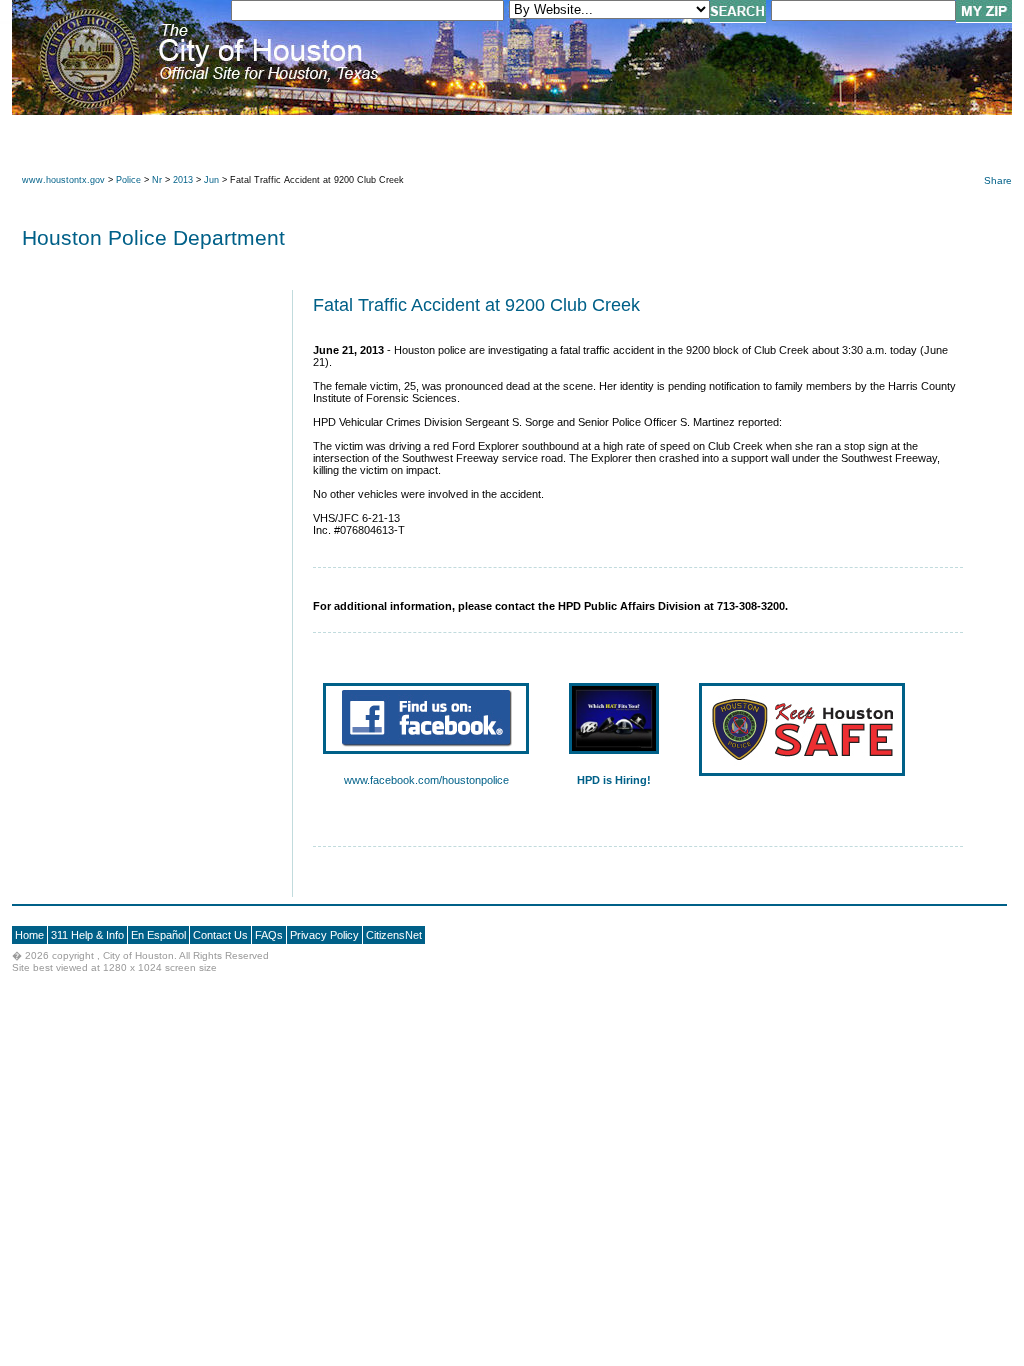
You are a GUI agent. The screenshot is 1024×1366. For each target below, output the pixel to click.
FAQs (269, 935)
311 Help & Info (87, 935)
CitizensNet (394, 935)
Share (998, 180)
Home (29, 935)
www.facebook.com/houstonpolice (426, 780)
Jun (211, 180)
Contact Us (220, 935)
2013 (183, 180)
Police (128, 180)
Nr (157, 180)
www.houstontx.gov (63, 180)
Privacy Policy (324, 935)
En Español (158, 935)
